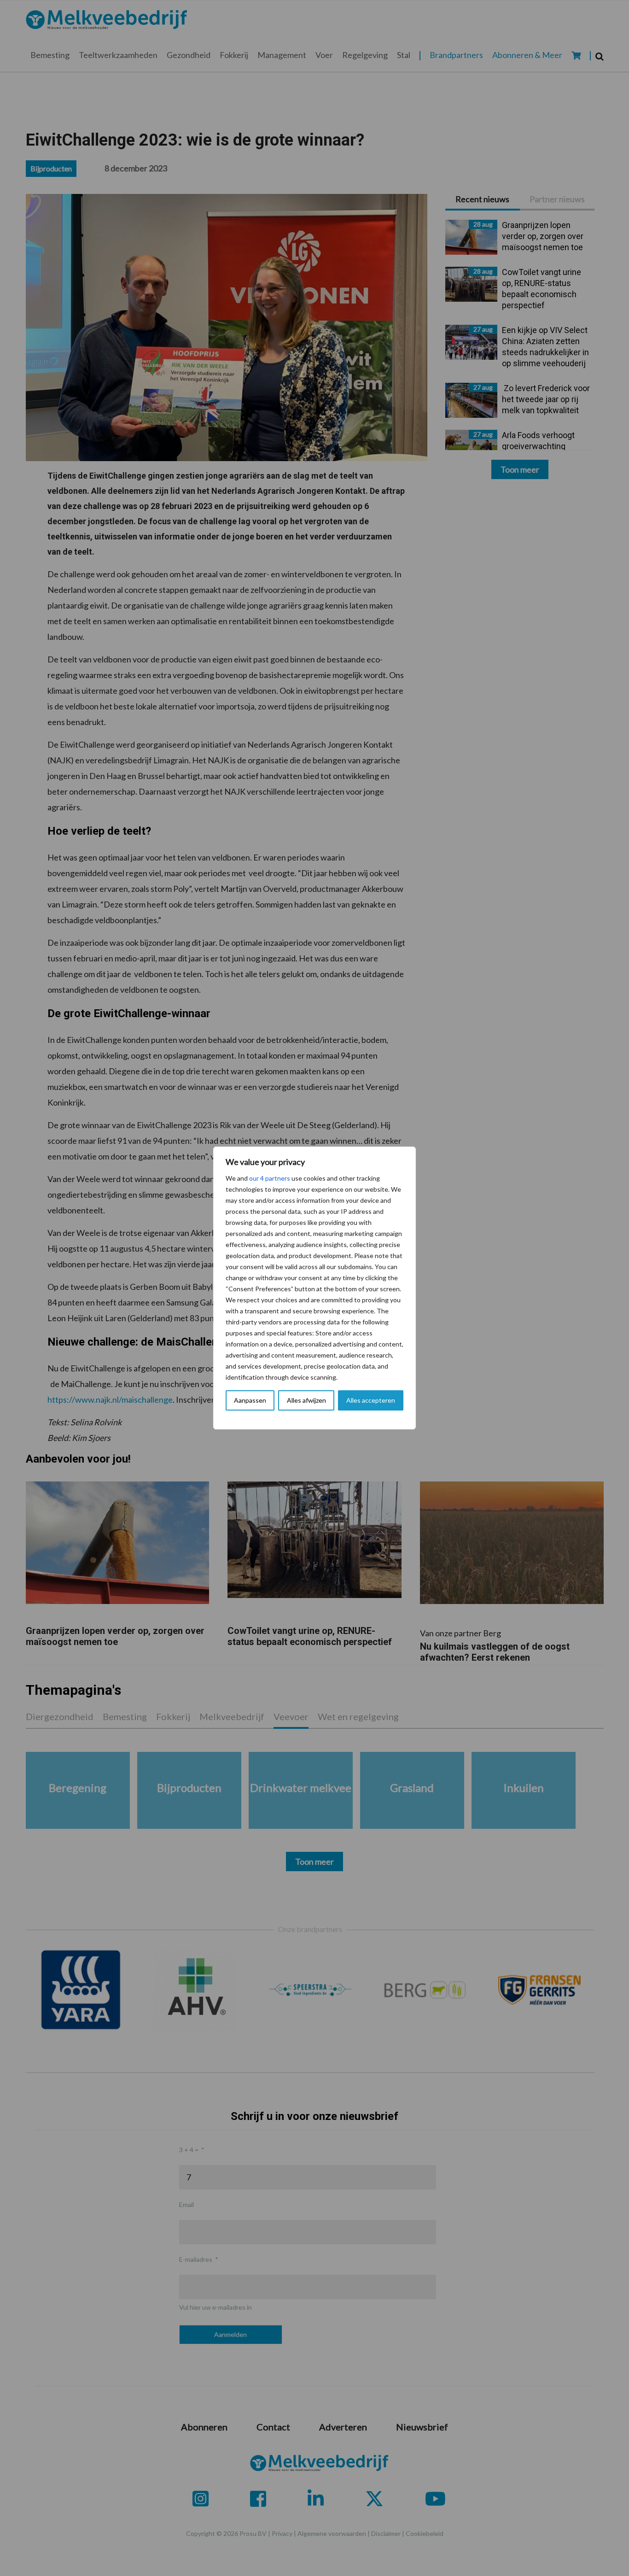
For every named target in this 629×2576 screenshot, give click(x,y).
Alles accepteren (371, 1400)
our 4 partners (270, 1178)
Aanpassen (250, 1400)
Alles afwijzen (306, 1400)
